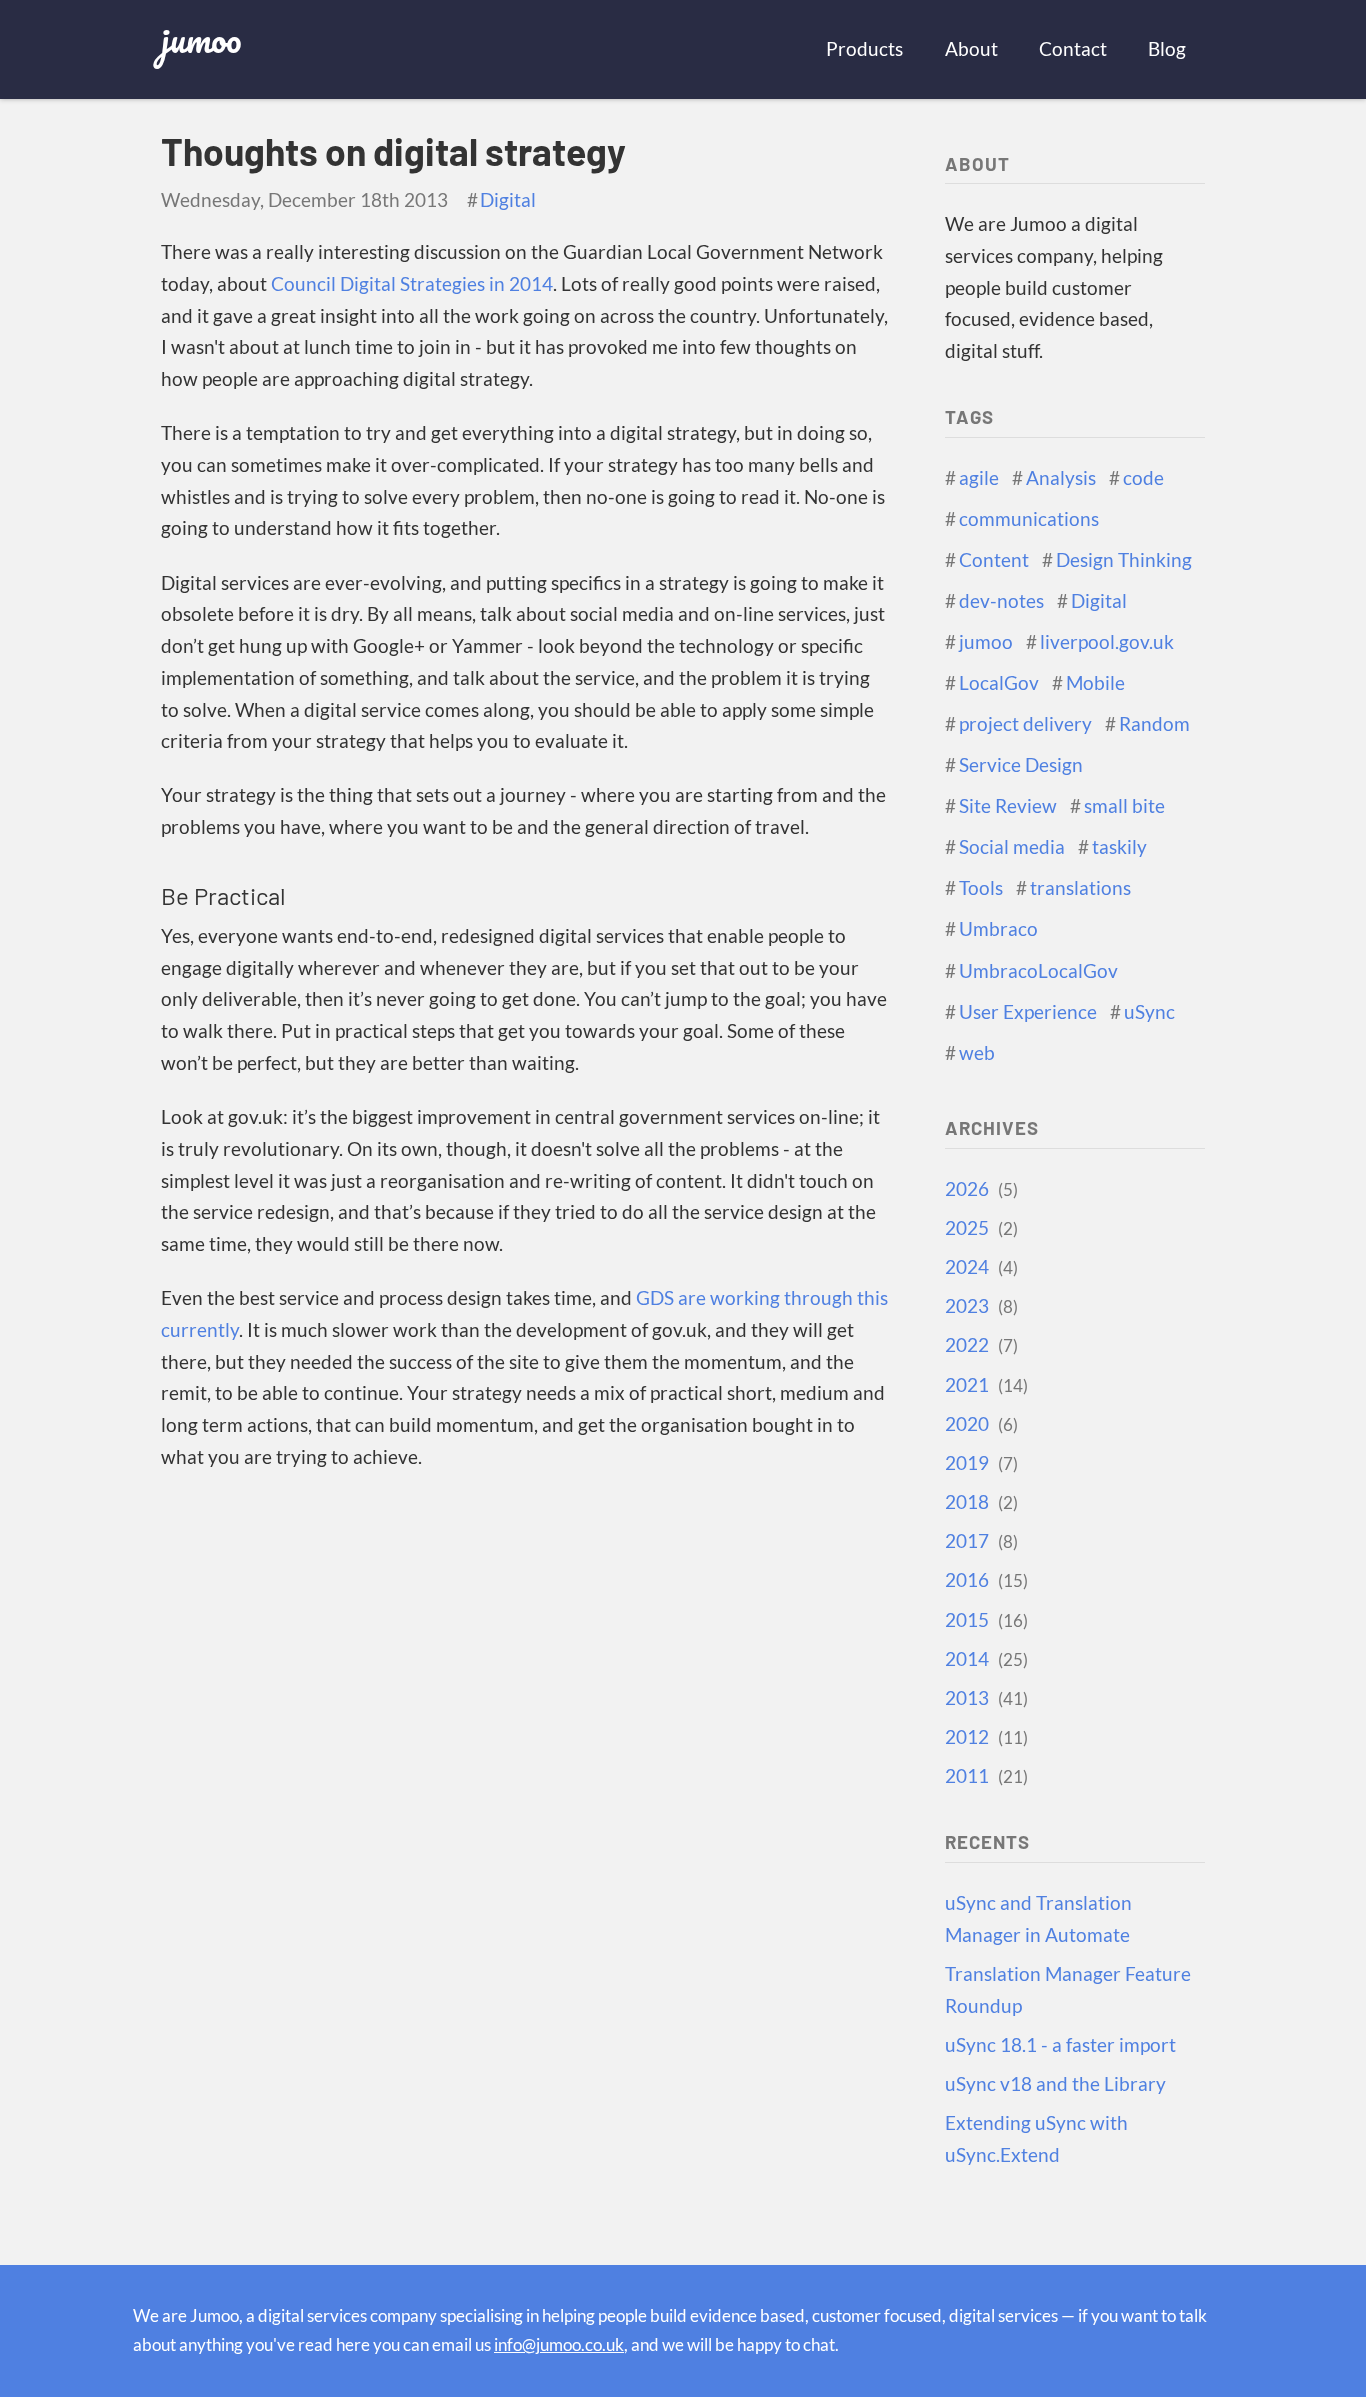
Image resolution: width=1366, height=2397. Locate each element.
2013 (984, 1698)
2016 (984, 1580)
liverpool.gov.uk (1107, 642)
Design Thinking (1124, 560)
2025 (979, 1228)
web (977, 1053)
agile (979, 478)
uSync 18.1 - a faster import (1060, 2045)
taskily (1119, 847)
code (1143, 478)
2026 (979, 1189)
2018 (979, 1502)
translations (1080, 888)
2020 (979, 1424)
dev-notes (1001, 601)
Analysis (1061, 478)
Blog (1167, 49)
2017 (979, 1541)
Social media (1012, 847)
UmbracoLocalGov (1038, 971)
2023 (979, 1306)
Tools (981, 888)
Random (1154, 724)
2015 (984, 1620)
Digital (508, 200)
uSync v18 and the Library (1055, 2084)
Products (864, 49)
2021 (984, 1385)
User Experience (1028, 1012)
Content (994, 560)
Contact (1073, 49)
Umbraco (998, 929)
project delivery (1025, 724)
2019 (979, 1463)
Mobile (1095, 683)
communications (1029, 519)
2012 (984, 1737)
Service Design (1021, 765)
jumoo (201, 38)
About (971, 49)
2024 (979, 1267)
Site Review (1008, 806)
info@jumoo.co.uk (559, 2344)
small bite (1124, 806)
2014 (984, 1659)
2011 (984, 1776)
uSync (1149, 1012)
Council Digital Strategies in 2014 (412, 284)
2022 (979, 1345)
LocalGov (999, 683)
